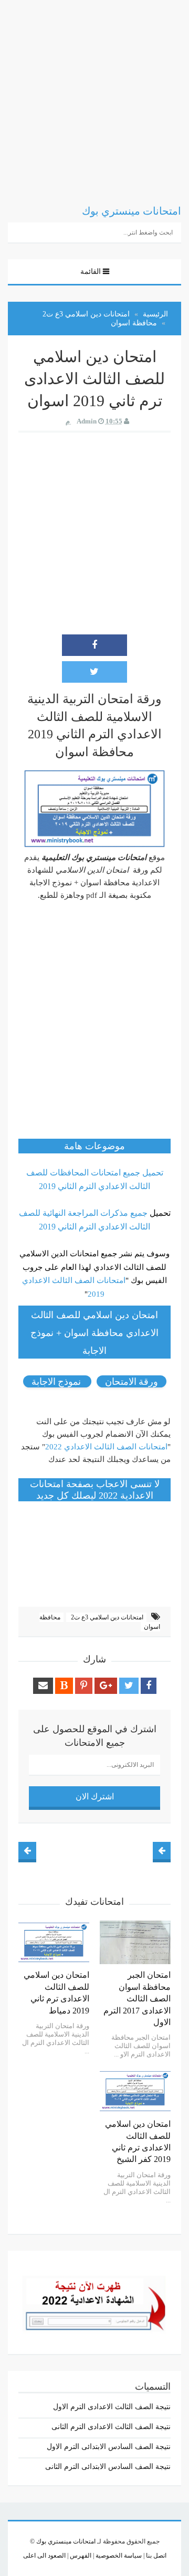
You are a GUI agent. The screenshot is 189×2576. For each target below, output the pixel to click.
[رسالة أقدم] (27, 1851)
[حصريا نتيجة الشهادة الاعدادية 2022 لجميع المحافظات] (94, 2301)
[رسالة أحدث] (162, 1851)
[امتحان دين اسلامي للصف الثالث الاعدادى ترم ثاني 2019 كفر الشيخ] (135, 2091)
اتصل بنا (155, 2556)
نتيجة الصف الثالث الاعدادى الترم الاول (112, 2407)
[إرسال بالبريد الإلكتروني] (43, 1686)
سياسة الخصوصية (118, 2556)
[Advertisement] (94, 94)
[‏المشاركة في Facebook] (94, 645)
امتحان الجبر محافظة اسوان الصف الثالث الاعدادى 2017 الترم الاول (137, 1999)
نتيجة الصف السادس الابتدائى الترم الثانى (108, 2467)
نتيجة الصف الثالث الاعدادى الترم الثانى (111, 2427)
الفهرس (80, 2556)
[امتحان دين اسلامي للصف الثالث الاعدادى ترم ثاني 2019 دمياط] (54, 1943)
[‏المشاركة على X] (94, 672)
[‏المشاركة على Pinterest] (84, 1686)
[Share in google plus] (106, 1686)
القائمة (91, 272)
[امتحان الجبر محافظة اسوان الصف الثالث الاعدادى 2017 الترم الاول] (135, 1943)
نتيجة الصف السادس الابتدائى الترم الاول (109, 2447)
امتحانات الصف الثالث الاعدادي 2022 (106, 1447)
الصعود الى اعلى (44, 2556)
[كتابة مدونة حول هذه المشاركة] (64, 1686)
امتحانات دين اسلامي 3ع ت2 (106, 1617)
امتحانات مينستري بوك (66, 2541)
